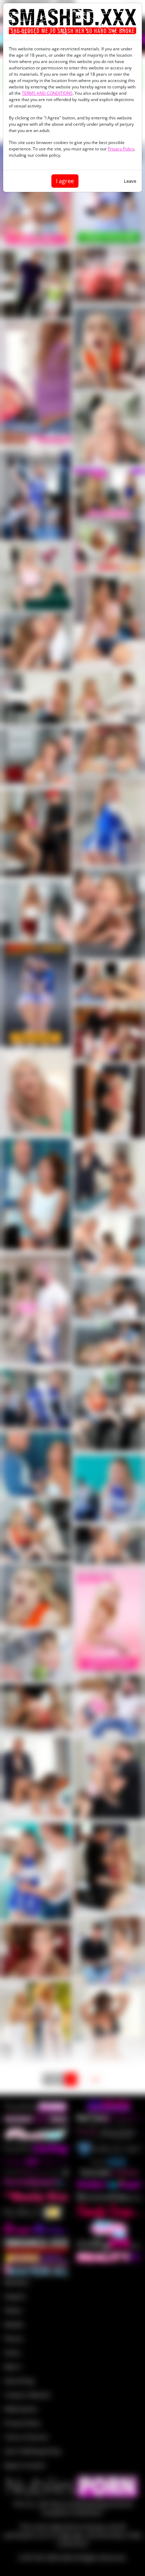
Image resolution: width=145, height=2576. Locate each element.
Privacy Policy (121, 149)
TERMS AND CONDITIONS (47, 93)
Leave (130, 181)
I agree (65, 181)
